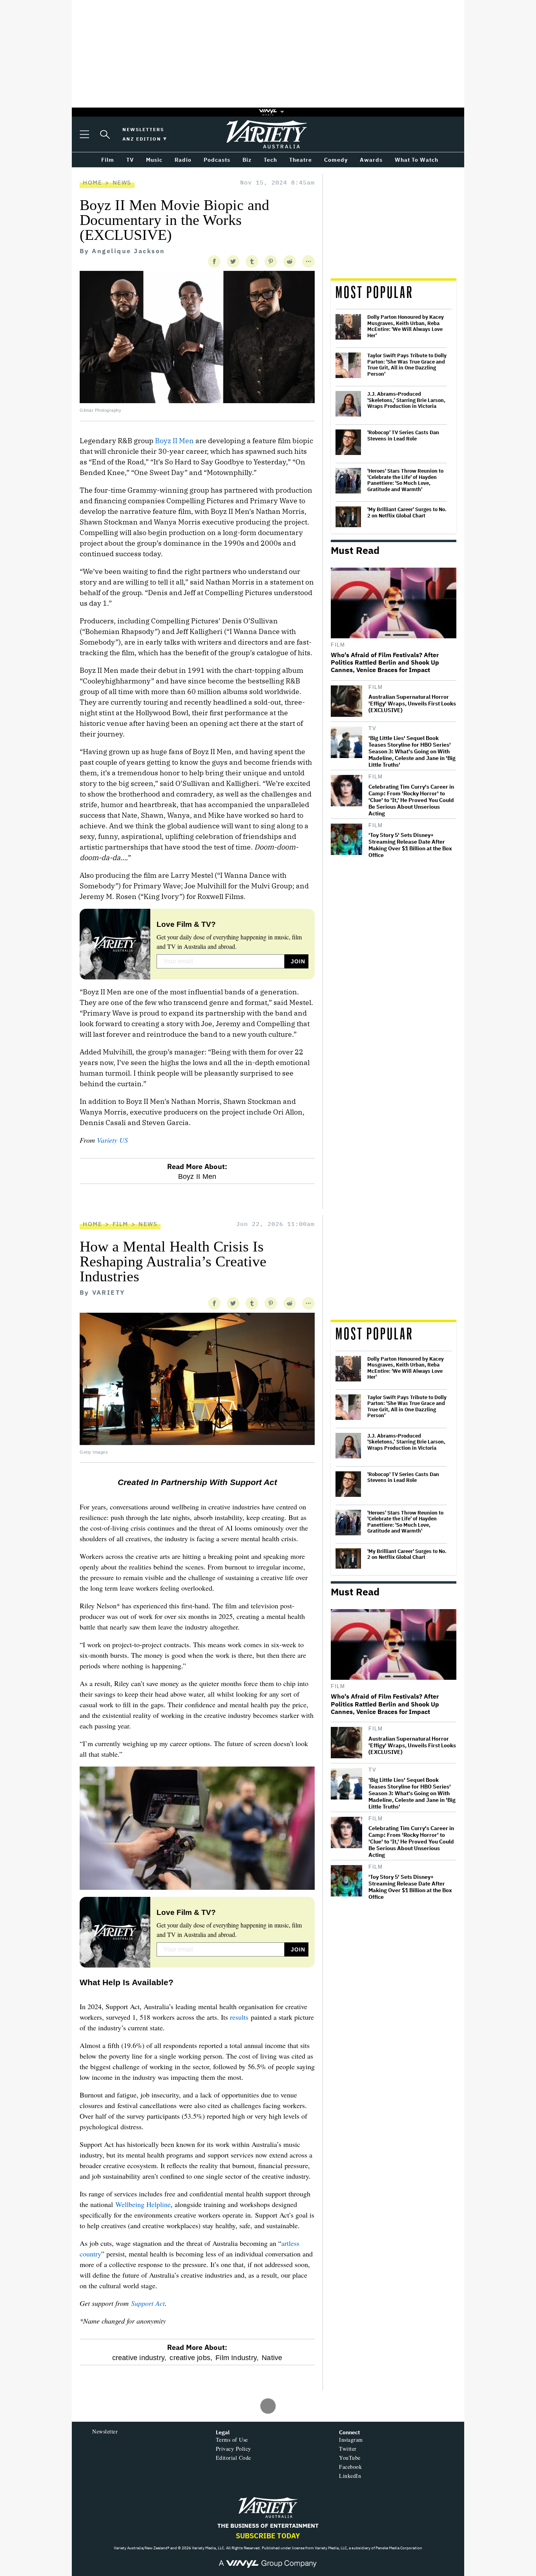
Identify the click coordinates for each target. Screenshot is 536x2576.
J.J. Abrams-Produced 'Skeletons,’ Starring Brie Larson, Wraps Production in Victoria (406, 400)
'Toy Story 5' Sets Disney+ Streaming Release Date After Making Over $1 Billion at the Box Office (410, 845)
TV (372, 728)
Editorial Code (233, 2458)
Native (272, 2358)
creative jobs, (191, 2358)
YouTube (350, 2458)
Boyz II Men (174, 441)
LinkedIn (350, 2476)
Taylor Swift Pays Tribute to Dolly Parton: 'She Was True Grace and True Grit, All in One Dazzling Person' (407, 365)
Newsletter (105, 2431)
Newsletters (143, 129)
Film (338, 645)
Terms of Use (232, 2440)
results (239, 2017)
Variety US (112, 1140)
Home (92, 182)
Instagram (351, 2440)
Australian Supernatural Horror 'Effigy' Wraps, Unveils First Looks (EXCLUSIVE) (412, 704)
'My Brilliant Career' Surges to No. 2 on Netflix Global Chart (407, 512)
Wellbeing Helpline (143, 2204)
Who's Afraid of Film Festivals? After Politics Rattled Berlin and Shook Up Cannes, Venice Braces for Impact (385, 662)
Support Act (148, 2303)
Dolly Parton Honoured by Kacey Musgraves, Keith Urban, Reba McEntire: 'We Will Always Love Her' (406, 326)
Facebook (350, 2467)
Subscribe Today (268, 2536)
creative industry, (139, 2358)
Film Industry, (237, 2358)
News (122, 182)
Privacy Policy (233, 2449)
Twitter (348, 2449)
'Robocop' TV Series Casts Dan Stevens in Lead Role (403, 436)
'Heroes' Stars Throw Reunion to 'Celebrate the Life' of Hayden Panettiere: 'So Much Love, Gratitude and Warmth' (405, 480)
